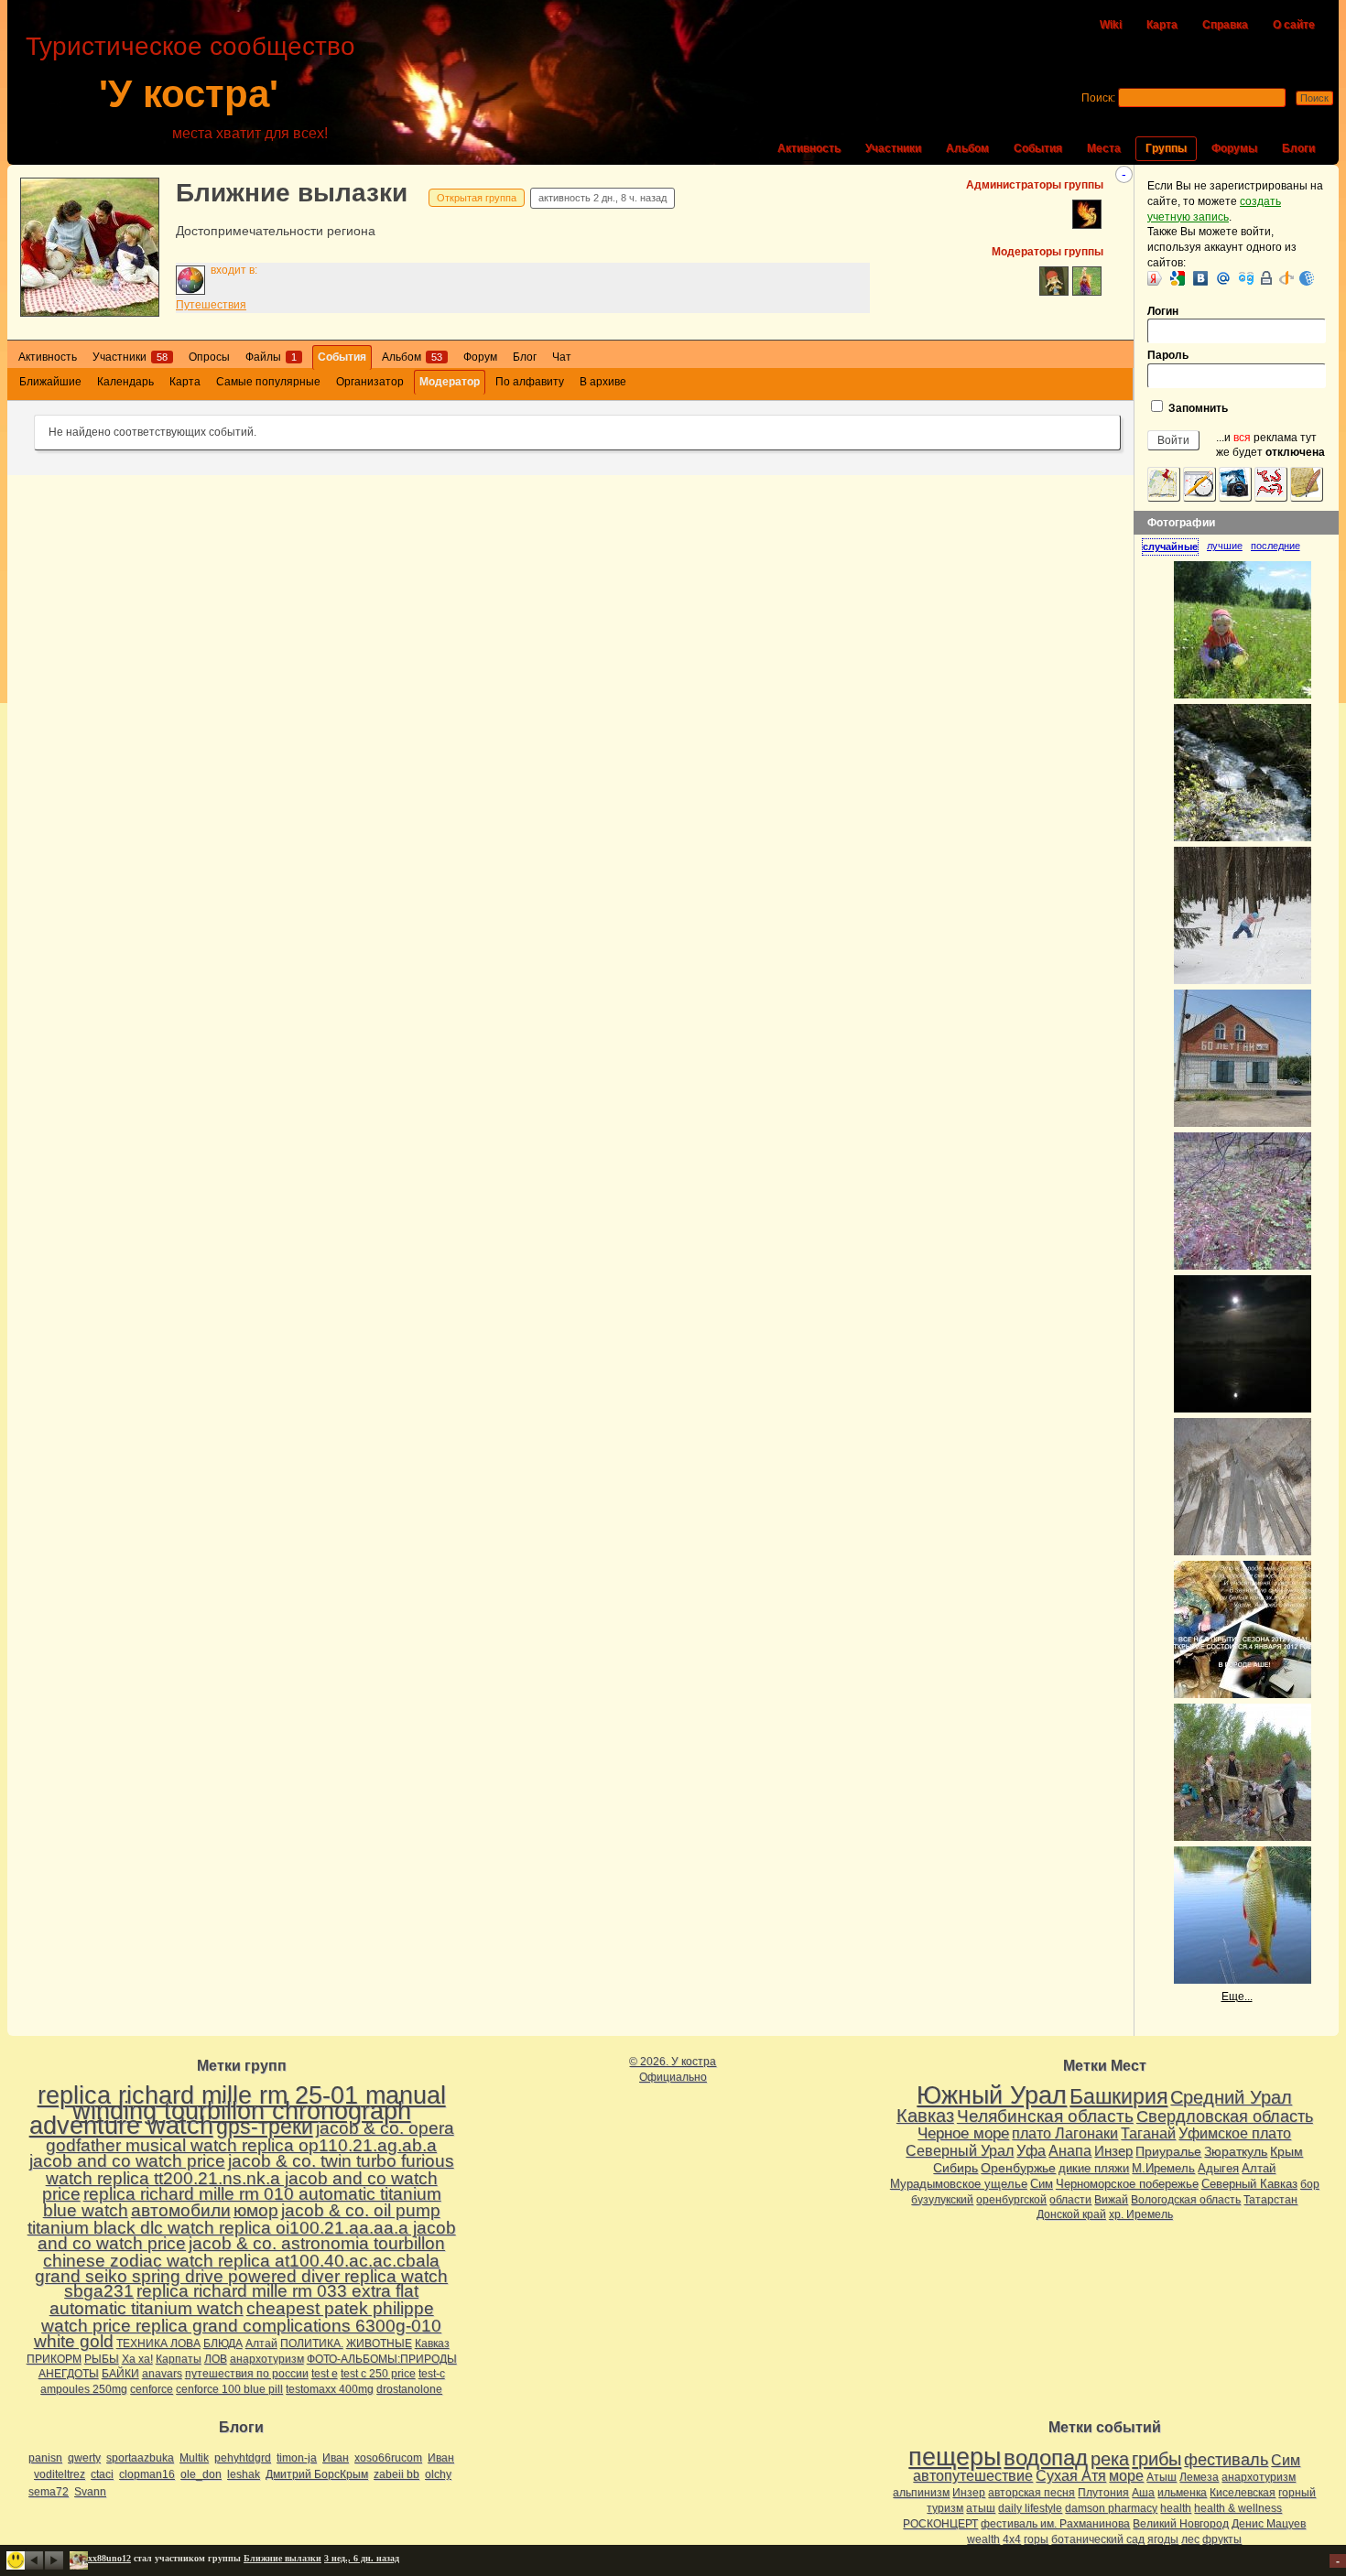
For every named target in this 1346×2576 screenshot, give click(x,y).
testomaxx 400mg (330, 2389)
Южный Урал (992, 2095)
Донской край (1071, 2214)
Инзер (1113, 2151)
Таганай (1148, 2133)
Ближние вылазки (292, 193)
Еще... (1237, 1997)
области (1070, 2200)
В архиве (603, 382)
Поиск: (1098, 98)
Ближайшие (50, 382)
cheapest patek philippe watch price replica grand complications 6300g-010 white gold (238, 2325)
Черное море (963, 2133)
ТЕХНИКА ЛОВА (158, 2343)
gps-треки (265, 2127)
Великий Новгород (1181, 2524)
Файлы (271, 357)
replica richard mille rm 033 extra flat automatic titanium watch (234, 2300)
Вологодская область (1186, 2200)
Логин (1163, 311)
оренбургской (1011, 2200)
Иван (336, 2458)
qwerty (84, 2458)
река (1110, 2459)
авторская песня (1031, 2493)
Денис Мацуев (1269, 2524)
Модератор (450, 382)
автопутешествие (973, 2476)
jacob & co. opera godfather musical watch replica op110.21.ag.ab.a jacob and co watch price (242, 2144)
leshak (244, 2474)
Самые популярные (268, 382)
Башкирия (1118, 2096)
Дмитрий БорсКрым (317, 2474)
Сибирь (955, 2168)
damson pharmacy (1111, 2508)
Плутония (1103, 2493)
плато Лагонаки (1065, 2133)
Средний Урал (1231, 2097)
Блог (525, 357)
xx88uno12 (109, 2558)
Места (1104, 148)
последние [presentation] (1275, 546)
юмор (256, 2210)
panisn (45, 2458)
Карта (1162, 25)
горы (1036, 2539)
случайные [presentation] (1170, 547)
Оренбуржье (1018, 2168)
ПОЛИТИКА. (312, 2343)
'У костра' (189, 94)
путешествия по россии (247, 2374)
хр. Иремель (1141, 2214)
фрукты (1222, 2539)
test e (325, 2374)
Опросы (209, 357)
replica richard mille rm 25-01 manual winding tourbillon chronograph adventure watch (238, 2111)
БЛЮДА (223, 2343)
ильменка (1182, 2493)
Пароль (1168, 355)
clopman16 (147, 2474)
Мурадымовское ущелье (959, 2184)
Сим (1042, 2184)
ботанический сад (1098, 2539)
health (1176, 2508)
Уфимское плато (1235, 2133)
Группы (1166, 148)
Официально (673, 2077)
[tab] (1174, 547)
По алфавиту (530, 382)
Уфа (1031, 2150)
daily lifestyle (1030, 2508)
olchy (438, 2474)
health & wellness (1238, 2508)
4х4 (1012, 2539)
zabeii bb (396, 2474)
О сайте (1294, 25)
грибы (1156, 2459)
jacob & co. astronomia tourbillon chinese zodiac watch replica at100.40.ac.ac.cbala (244, 2252)
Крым (1286, 2151)
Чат (562, 357)
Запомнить (1197, 408)
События (1038, 148)
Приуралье (1168, 2151)
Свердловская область (1225, 2116)
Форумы (1234, 148)
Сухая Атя (1071, 2476)
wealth (983, 2539)
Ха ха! (137, 2359)
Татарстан (1270, 2200)
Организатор (370, 382)
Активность (809, 148)
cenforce (152, 2389)
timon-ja (297, 2458)
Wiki (1111, 25)
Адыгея (1218, 2168)
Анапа (1070, 2151)
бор (1310, 2184)
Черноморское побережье (1127, 2184)
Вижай (1111, 2200)
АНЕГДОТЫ (69, 2374)
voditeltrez (60, 2474)
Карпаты (179, 2359)
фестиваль (1226, 2459)
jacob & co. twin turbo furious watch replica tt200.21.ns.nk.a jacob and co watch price (248, 2177)
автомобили (181, 2210)
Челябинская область (1045, 2116)
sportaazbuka (140, 2458)
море (1126, 2476)
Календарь (125, 382)
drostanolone (409, 2389)
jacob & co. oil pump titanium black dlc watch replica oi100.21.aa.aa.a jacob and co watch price (242, 2227)
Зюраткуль (1236, 2151)
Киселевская (1243, 2493)
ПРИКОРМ (54, 2359)
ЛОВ (216, 2359)
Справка (1225, 25)
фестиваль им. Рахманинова (1055, 2524)
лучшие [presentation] (1225, 546)
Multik (194, 2458)
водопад (1046, 2458)
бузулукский (942, 2200)
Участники (893, 148)
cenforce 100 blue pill (229, 2389)
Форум (480, 357)
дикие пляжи (1094, 2168)
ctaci (102, 2474)
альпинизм (921, 2493)
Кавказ (432, 2343)
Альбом (967, 148)
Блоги (1298, 148)
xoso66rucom (388, 2458)
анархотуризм (267, 2359)
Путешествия (211, 305)
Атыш (1161, 2477)
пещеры (955, 2457)
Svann (90, 2492)
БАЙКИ (120, 2374)
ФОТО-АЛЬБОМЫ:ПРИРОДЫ (382, 2359)
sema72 (49, 2492)
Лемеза (1199, 2477)
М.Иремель (1163, 2168)
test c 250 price (378, 2374)
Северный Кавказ (1249, 2184)
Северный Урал (960, 2150)
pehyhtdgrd (243, 2458)
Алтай (261, 2343)
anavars (162, 2374)
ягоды (1163, 2539)
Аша (1143, 2493)
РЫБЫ (102, 2359)
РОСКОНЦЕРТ (940, 2524)
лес (1190, 2539)
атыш (981, 2508)
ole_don (201, 2474)
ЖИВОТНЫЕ (379, 2343)
